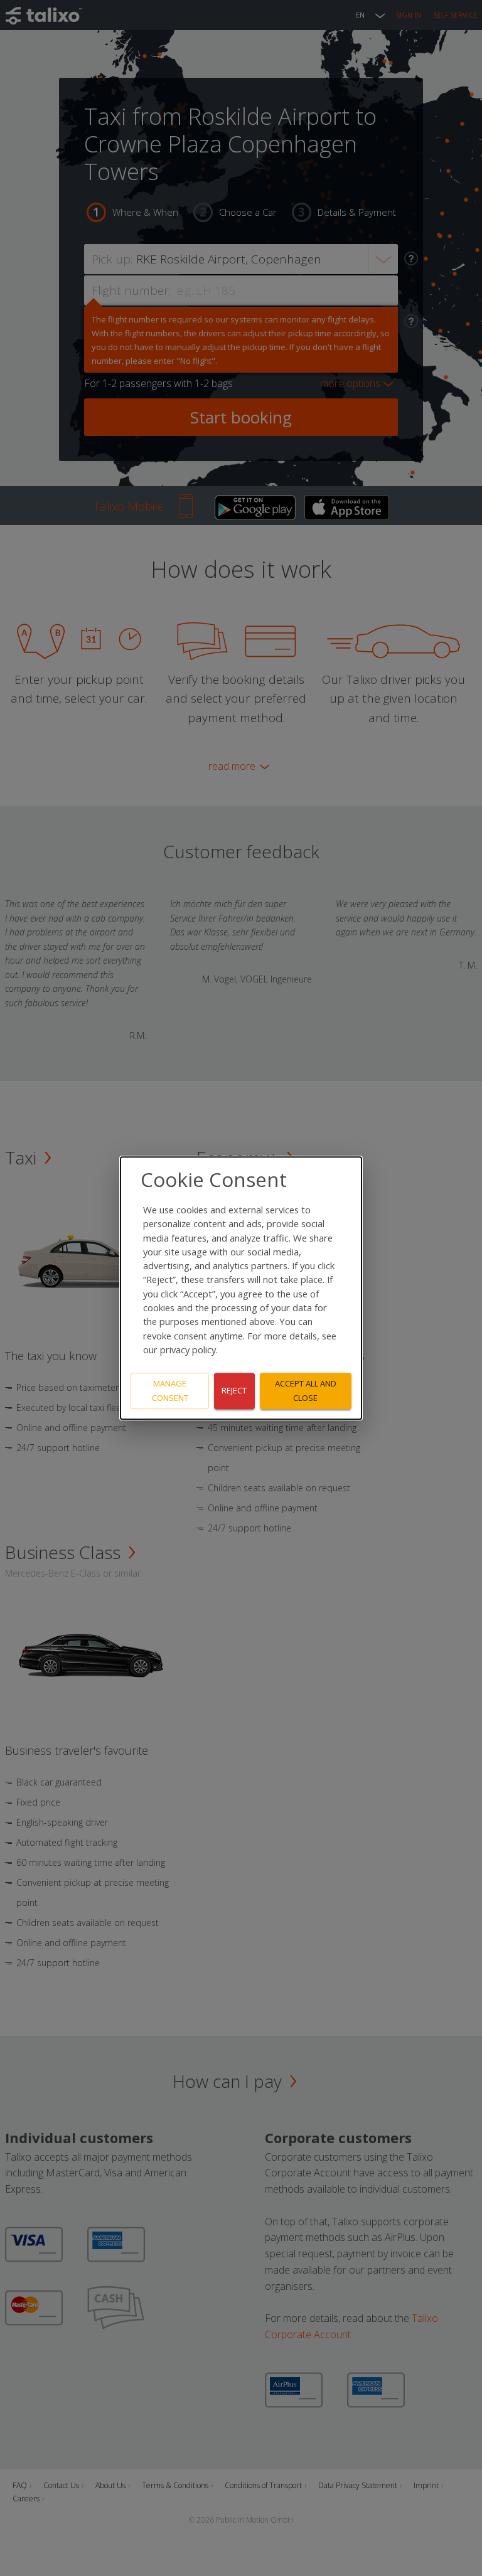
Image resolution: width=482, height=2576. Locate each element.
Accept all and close (306, 1391)
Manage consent (170, 1391)
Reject (234, 1391)
